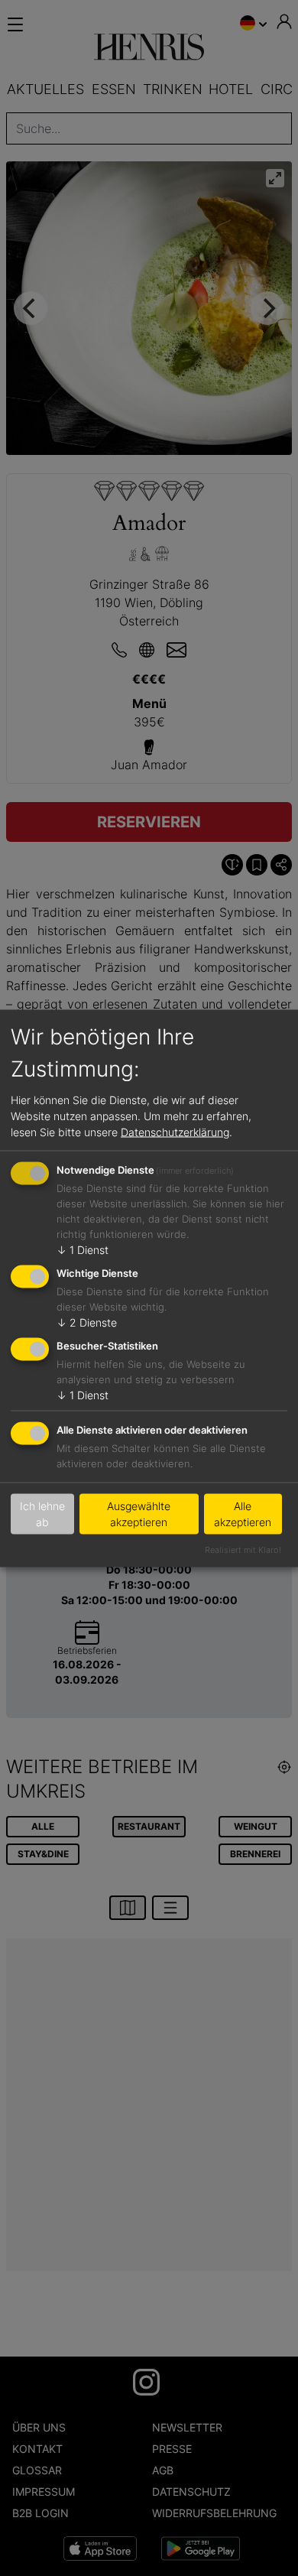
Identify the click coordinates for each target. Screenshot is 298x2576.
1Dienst (83, 1250)
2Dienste (87, 1322)
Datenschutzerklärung (175, 1132)
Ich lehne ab (42, 1514)
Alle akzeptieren (243, 1514)
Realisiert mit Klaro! (243, 1549)
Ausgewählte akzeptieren (139, 1514)
